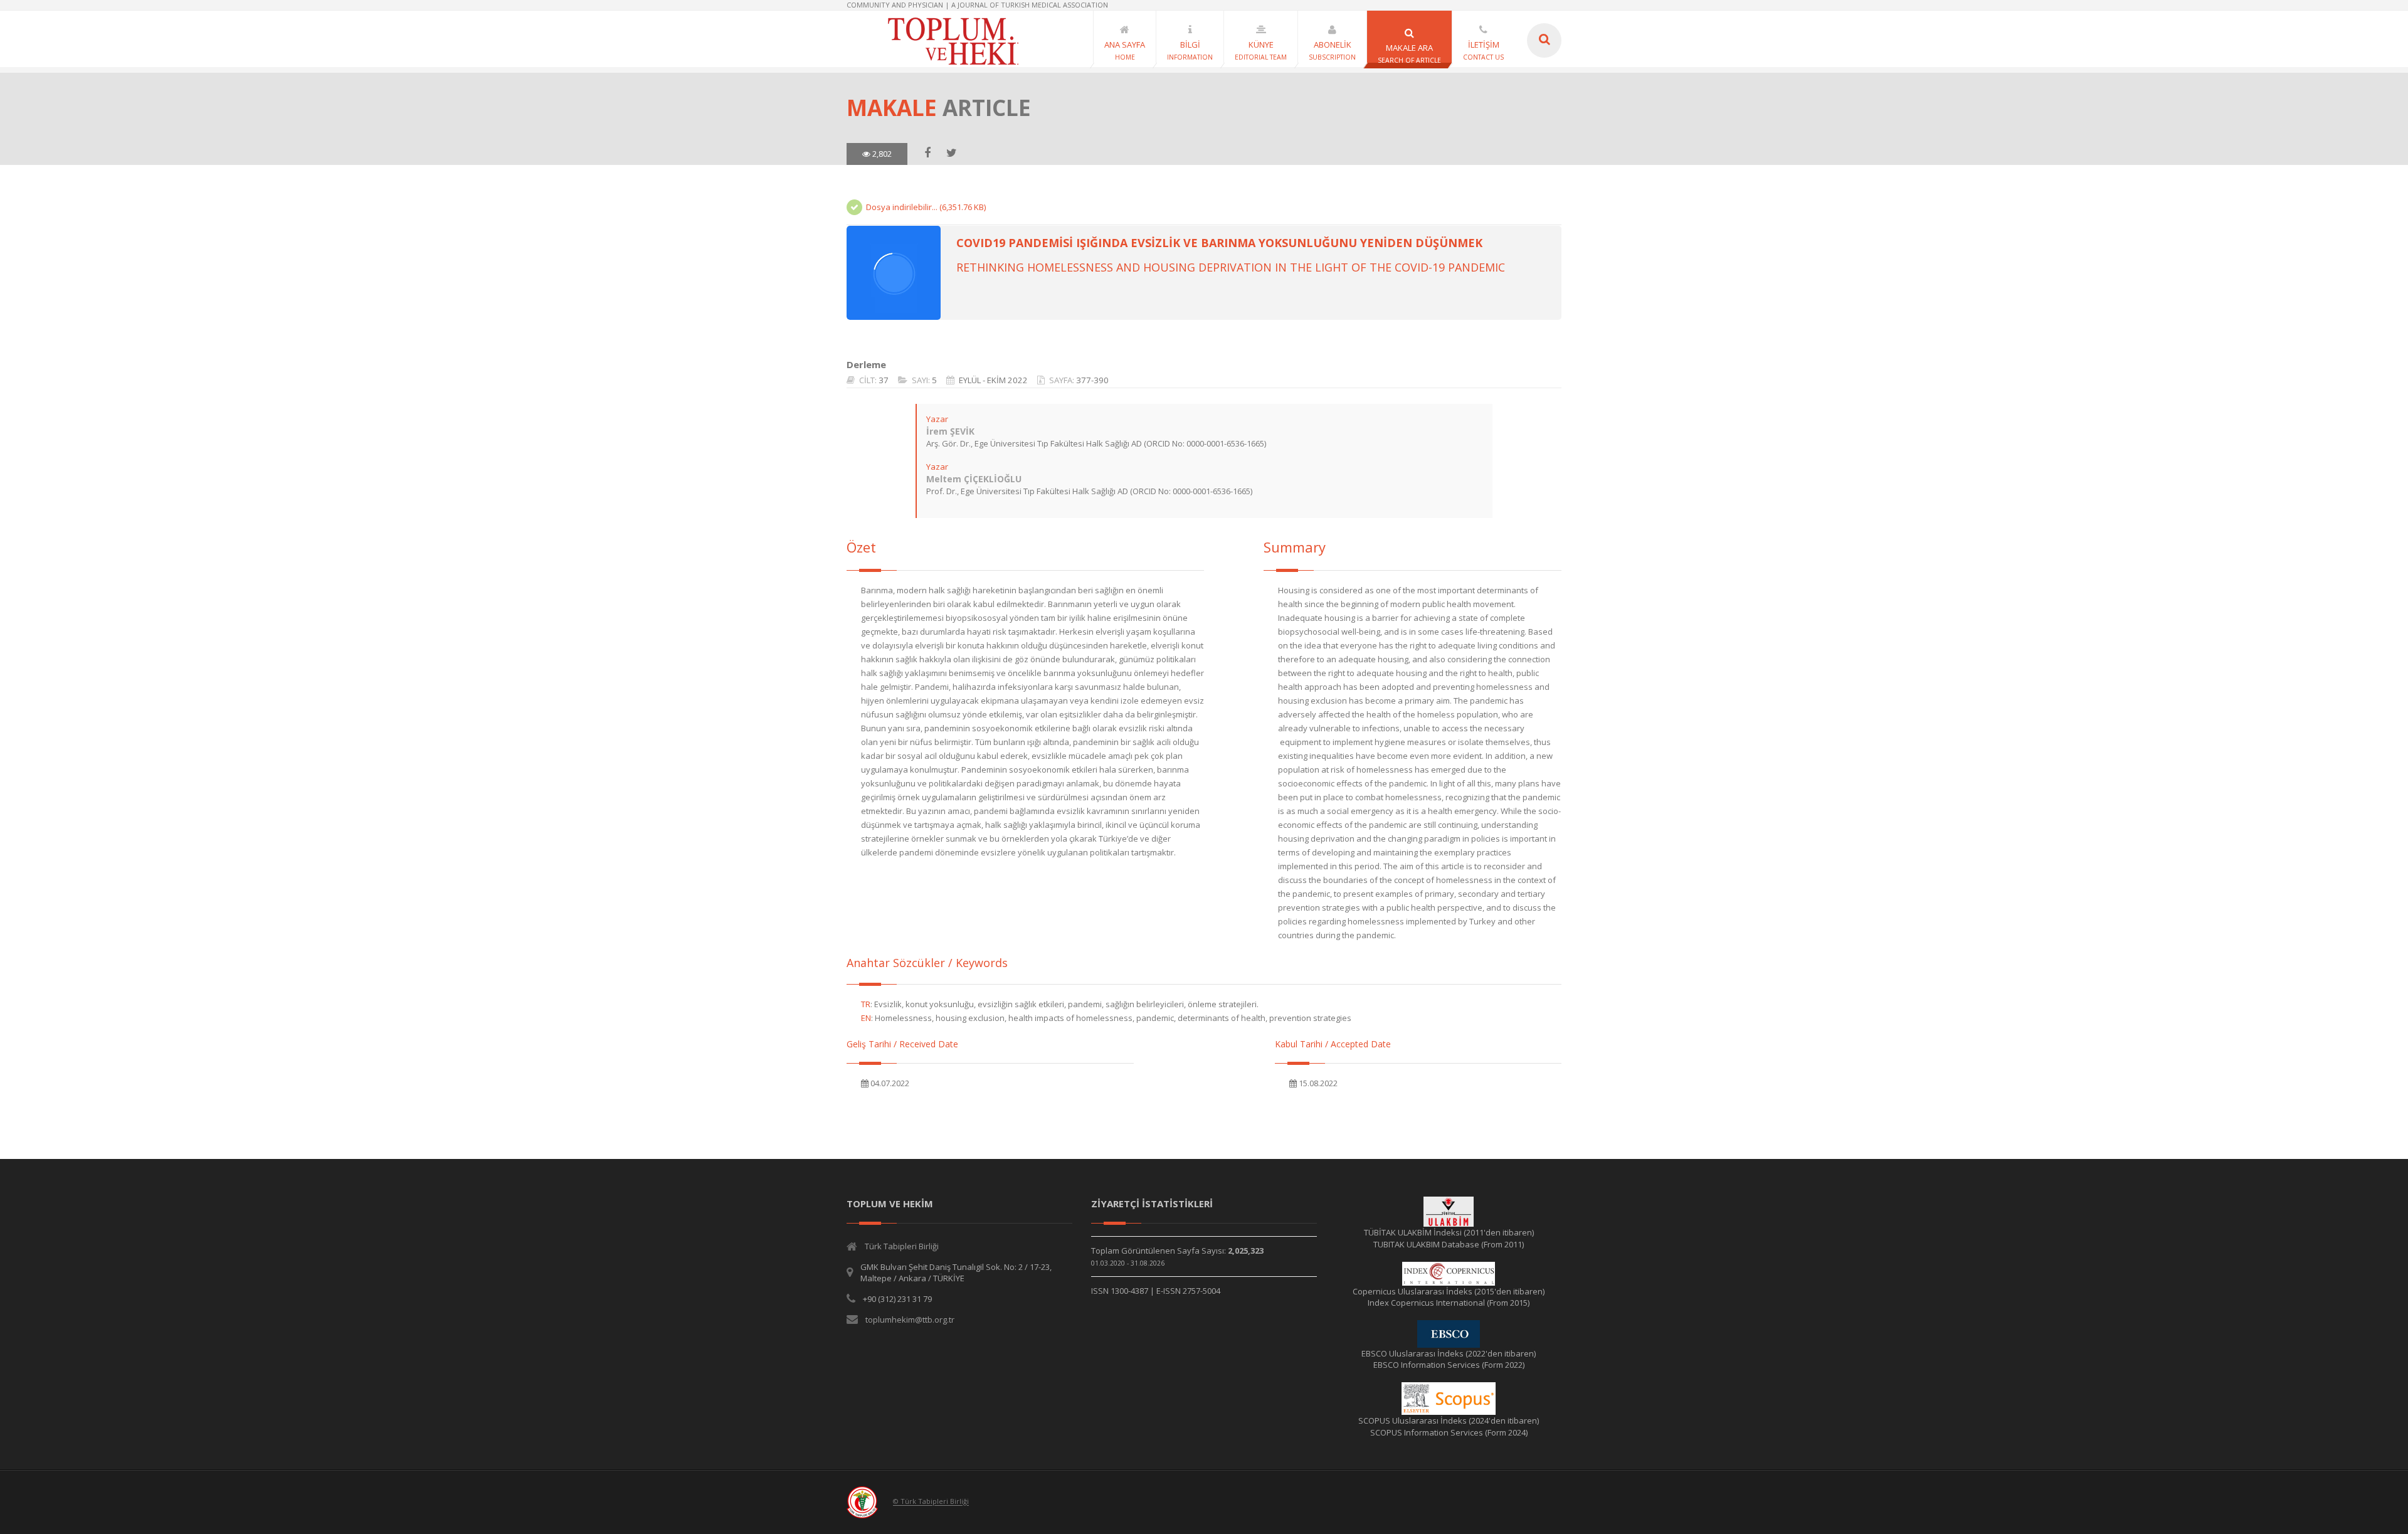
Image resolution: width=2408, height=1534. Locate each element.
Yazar (937, 419)
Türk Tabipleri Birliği (902, 1246)
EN (866, 1018)
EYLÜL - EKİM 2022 (993, 380)
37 (884, 380)
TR (866, 1004)
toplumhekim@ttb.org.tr (910, 1320)
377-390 (1092, 380)
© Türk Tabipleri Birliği (931, 1502)
